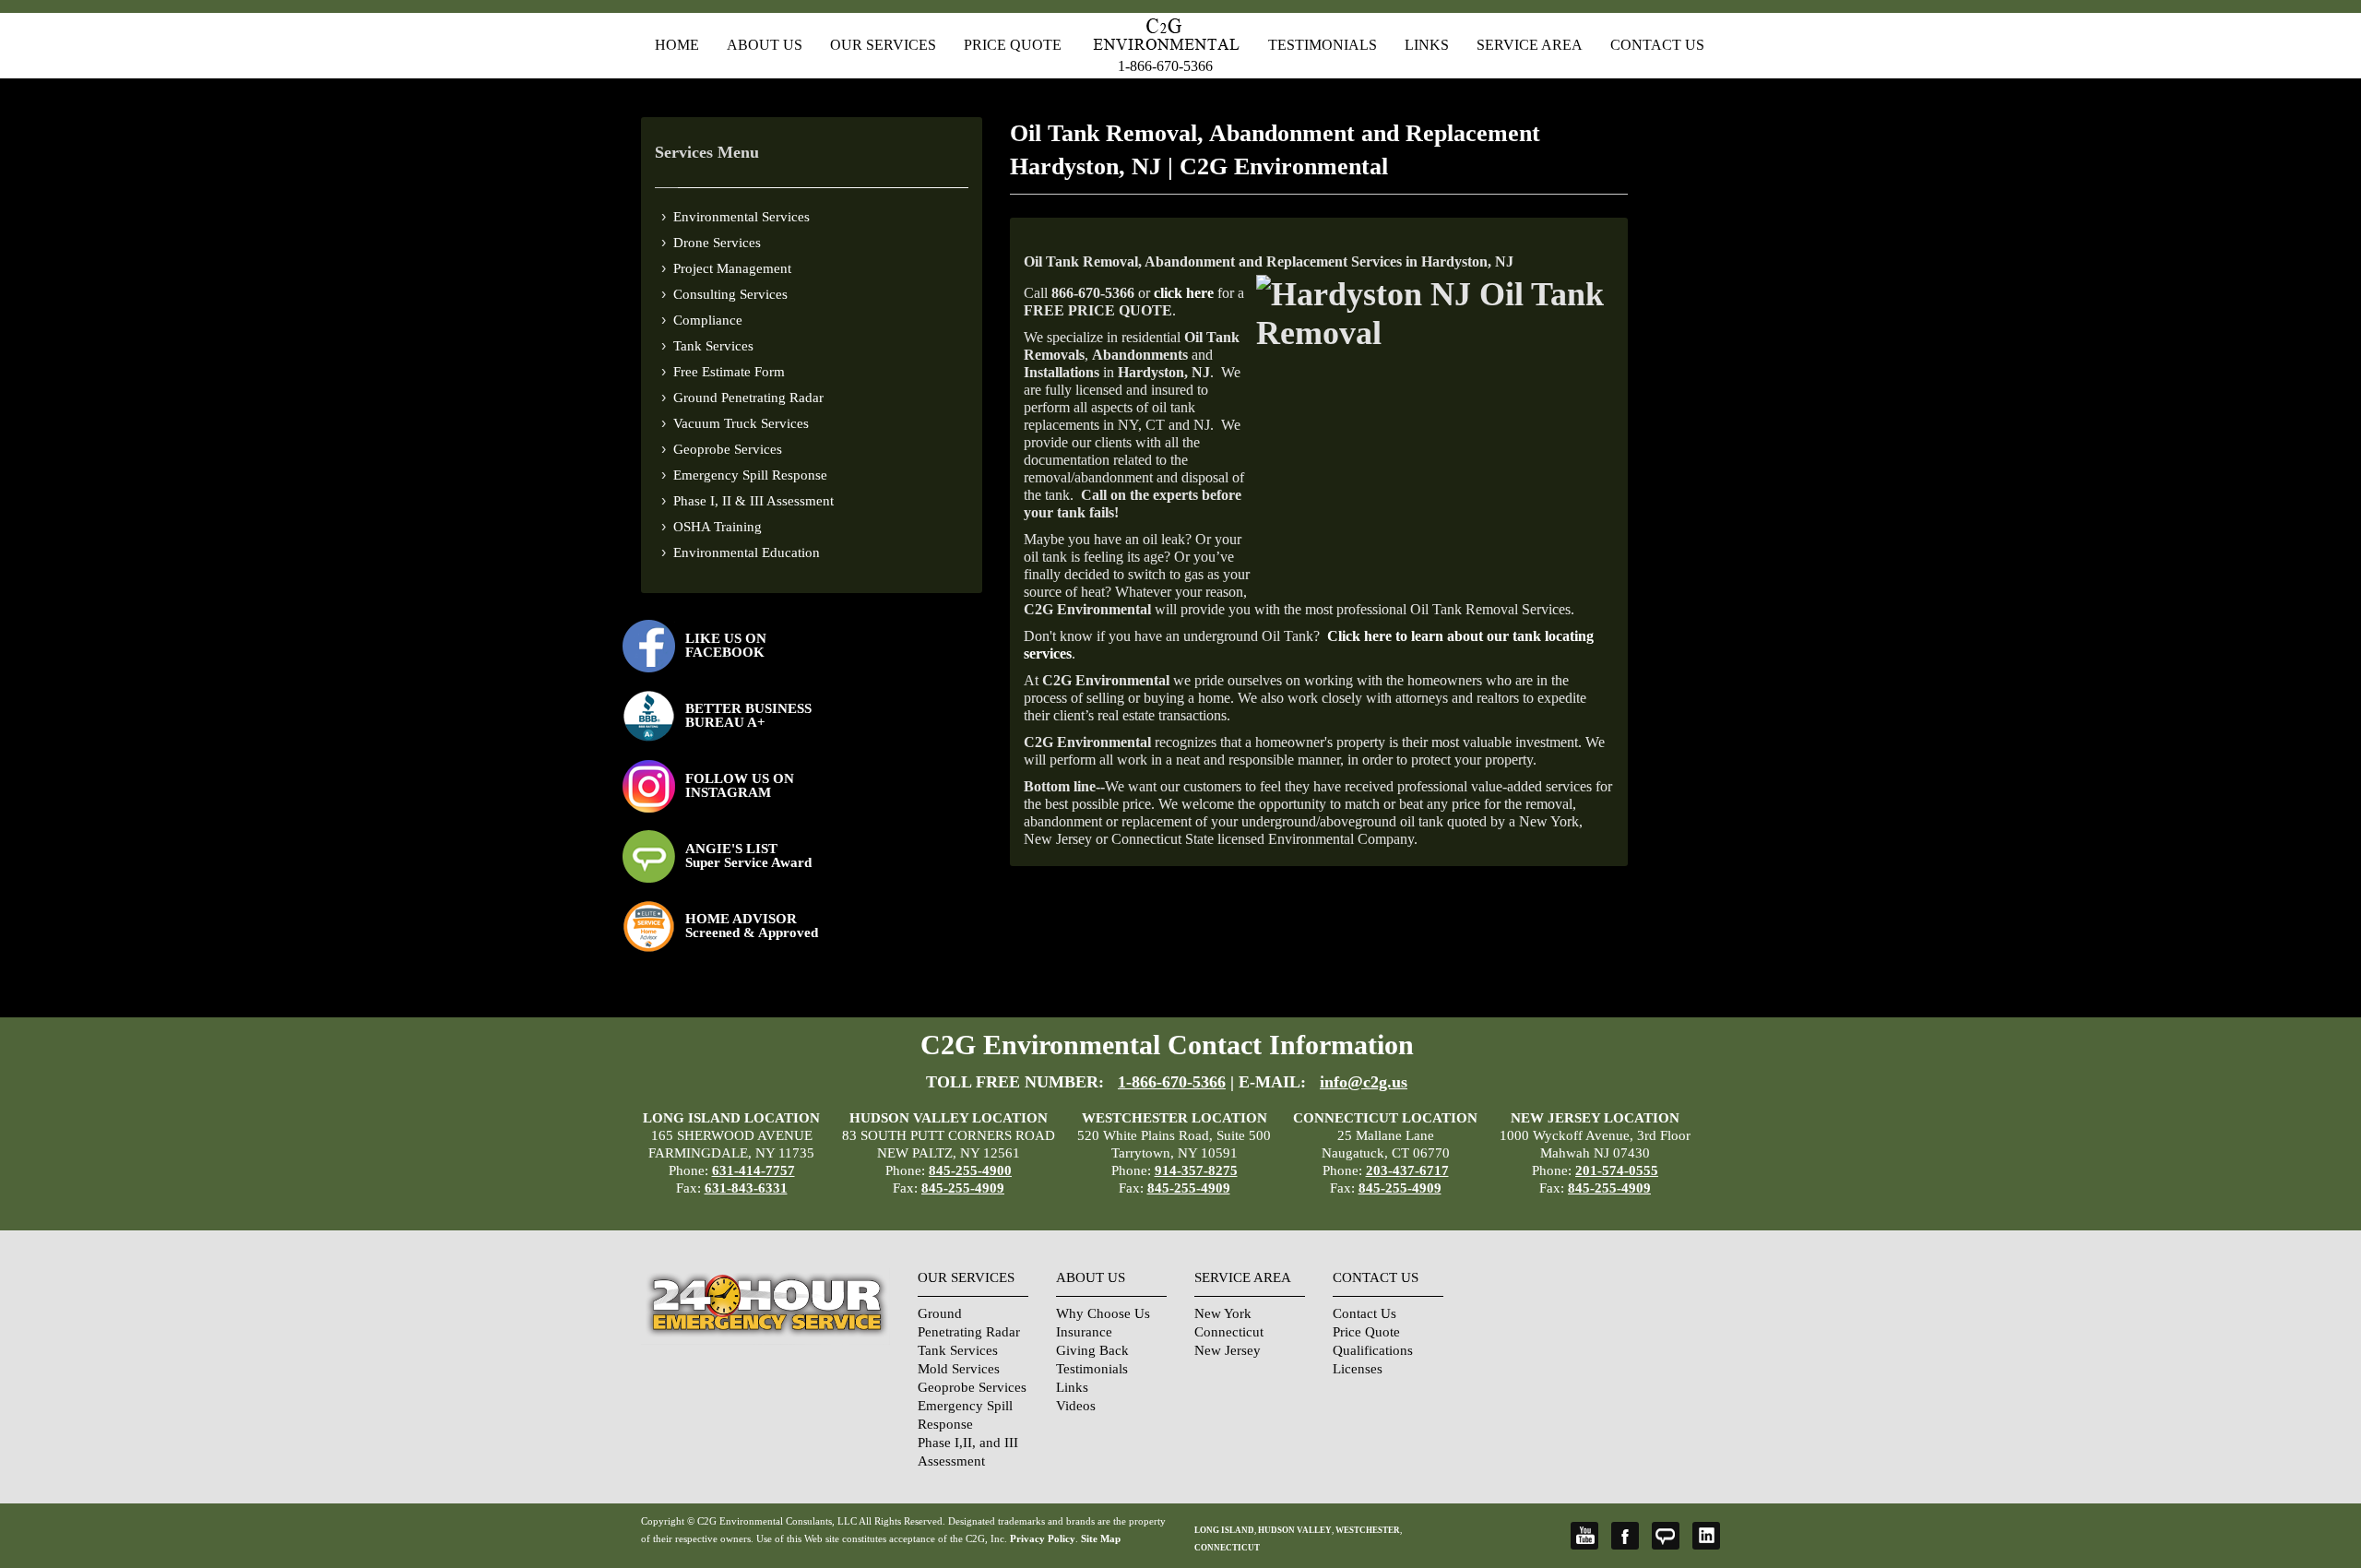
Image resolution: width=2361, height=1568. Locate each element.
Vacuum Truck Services (741, 423)
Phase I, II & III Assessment (753, 501)
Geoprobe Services (728, 449)
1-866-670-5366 (1165, 66)
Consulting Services (730, 294)
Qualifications (1373, 1350)
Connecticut (1229, 1332)
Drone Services (717, 243)
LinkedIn (1706, 1536)
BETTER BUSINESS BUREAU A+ (748, 715)
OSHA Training (718, 527)
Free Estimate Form (729, 372)
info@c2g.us (1364, 1082)
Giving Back (1092, 1350)
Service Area (1530, 45)
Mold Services (959, 1369)
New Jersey (1228, 1350)
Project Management (732, 268)
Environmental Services (742, 217)
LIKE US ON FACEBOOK (726, 645)
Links (1427, 45)
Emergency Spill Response (750, 475)
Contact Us (1657, 45)
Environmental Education (747, 552)
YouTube (1584, 1536)
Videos (1076, 1406)
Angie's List (1666, 1536)
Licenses (1358, 1369)
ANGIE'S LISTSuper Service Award (748, 855)
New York (1223, 1313)
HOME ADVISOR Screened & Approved (752, 926)
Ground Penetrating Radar (748, 398)
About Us (765, 45)
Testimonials (1323, 45)
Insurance (1084, 1332)
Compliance (708, 320)
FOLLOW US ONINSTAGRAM (740, 785)
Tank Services (713, 346)
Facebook (1625, 1536)
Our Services (883, 45)
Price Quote (1013, 45)
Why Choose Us (1103, 1313)
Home (677, 45)
